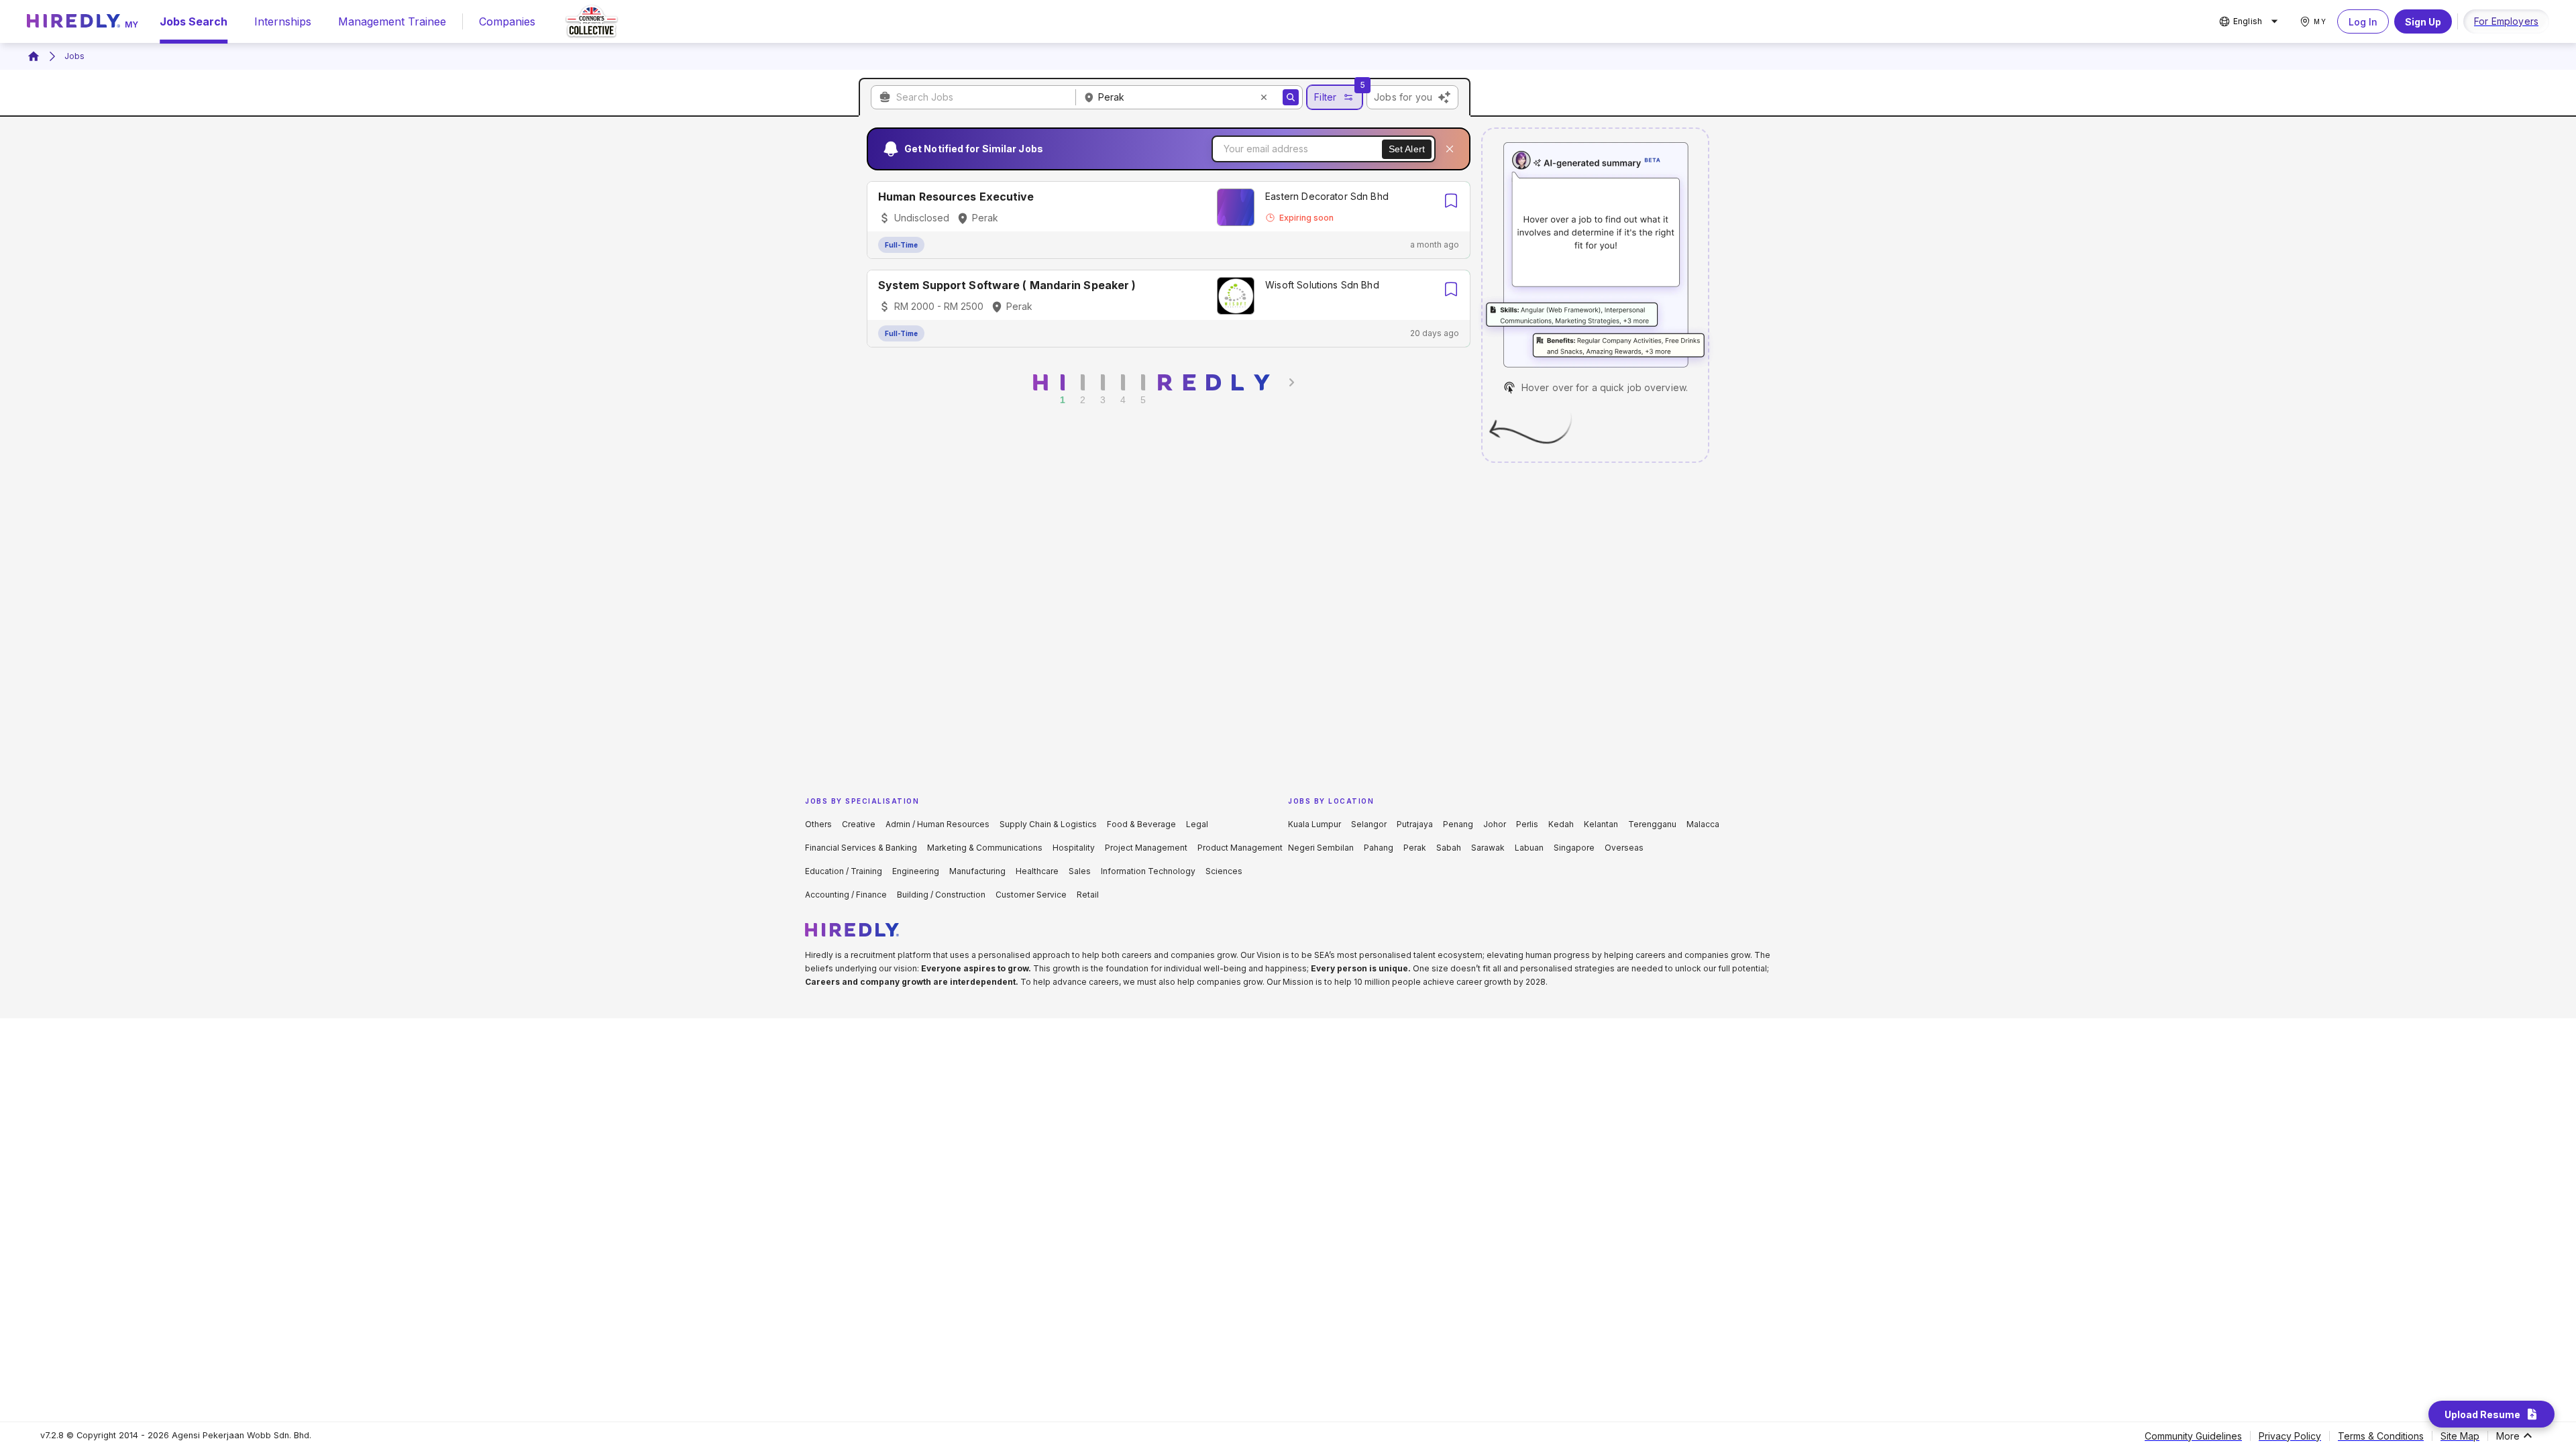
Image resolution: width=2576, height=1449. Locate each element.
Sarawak (1488, 848)
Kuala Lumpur (1314, 824)
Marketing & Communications (985, 848)
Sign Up (2423, 22)
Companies (507, 21)
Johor (1495, 824)
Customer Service (1031, 895)
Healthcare (1037, 871)
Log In (2363, 22)
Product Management (1240, 848)
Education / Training (844, 871)
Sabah (1449, 848)
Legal (1197, 824)
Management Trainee (392, 21)
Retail (1088, 895)
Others (818, 824)
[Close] (1450, 149)
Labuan (1529, 848)
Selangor (1369, 824)
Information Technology (1148, 871)
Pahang (1379, 848)
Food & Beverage (1141, 824)
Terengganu (1652, 824)
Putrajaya (1415, 824)
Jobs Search (194, 21)
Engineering (916, 871)
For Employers (2506, 21)
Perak (1415, 848)
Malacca (1703, 824)
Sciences (1224, 871)
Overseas (1624, 848)
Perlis (1527, 824)
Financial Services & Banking (861, 848)
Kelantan (1601, 824)
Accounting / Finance (846, 895)
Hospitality (1074, 848)
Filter (1325, 97)
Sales (1080, 871)
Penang (1458, 824)
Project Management (1146, 848)
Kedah (1561, 824)
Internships (283, 21)
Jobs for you (1403, 97)
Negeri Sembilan (1321, 848)
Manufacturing (977, 871)
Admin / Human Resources (937, 824)
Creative (859, 824)
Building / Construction (941, 895)
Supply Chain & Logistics (1048, 824)
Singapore (1574, 848)
